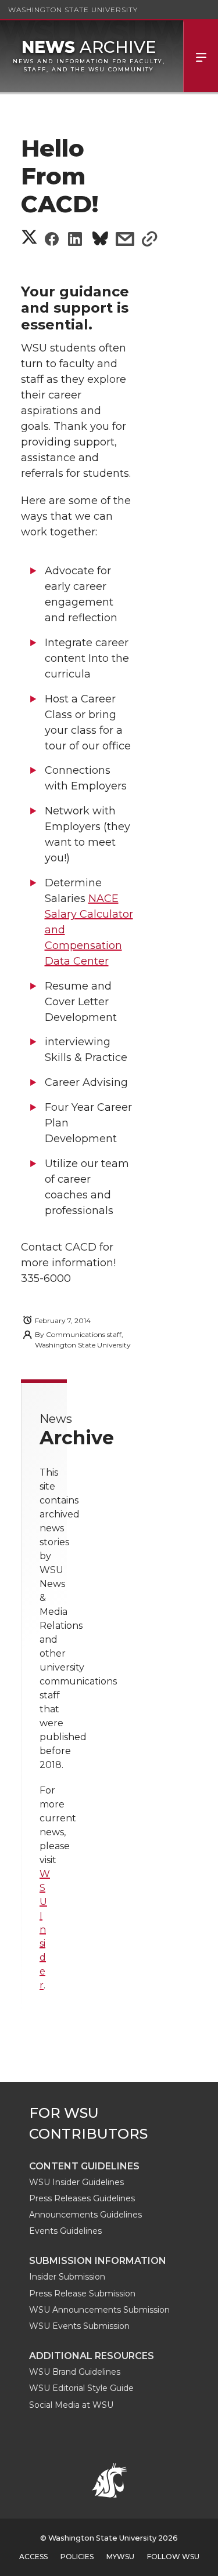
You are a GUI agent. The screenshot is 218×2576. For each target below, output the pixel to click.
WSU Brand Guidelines (75, 2372)
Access (33, 2557)
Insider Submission (67, 2277)
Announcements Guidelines (85, 2215)
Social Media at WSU (71, 2405)
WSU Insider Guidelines (76, 2182)
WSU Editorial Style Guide (81, 2388)
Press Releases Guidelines (82, 2198)
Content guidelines (84, 2166)
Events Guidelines (65, 2231)
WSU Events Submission (79, 2326)
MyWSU (120, 2557)
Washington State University (73, 10)
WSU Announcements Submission (99, 2310)
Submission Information (98, 2261)
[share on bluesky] (100, 240)
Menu (201, 56)
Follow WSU (173, 2557)
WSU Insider (45, 1930)
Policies (77, 2557)
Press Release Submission (82, 2294)
